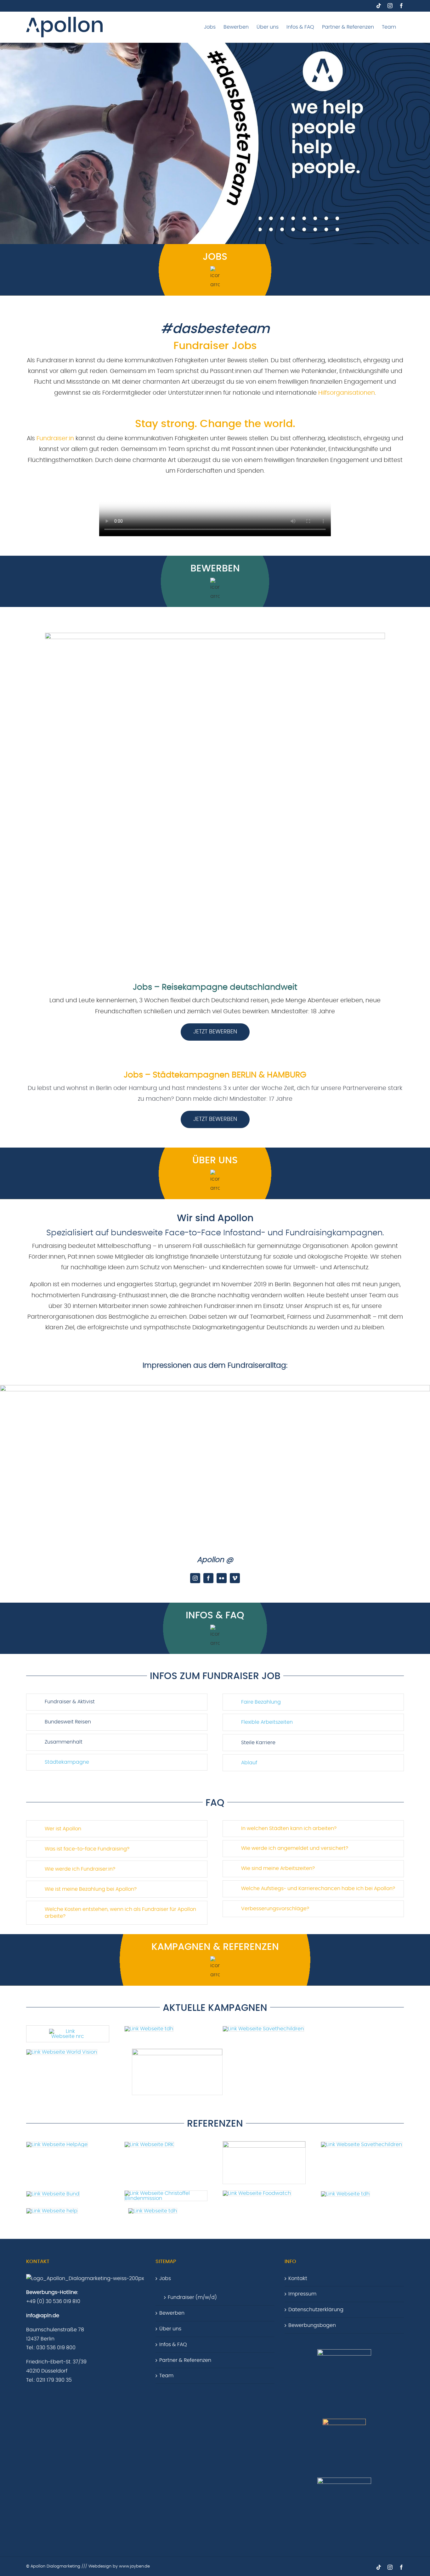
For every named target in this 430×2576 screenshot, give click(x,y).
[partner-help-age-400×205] (57, 2145)
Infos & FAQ (173, 2345)
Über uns (170, 2329)
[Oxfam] (362, 2145)
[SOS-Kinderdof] (177, 2051)
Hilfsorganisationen (347, 393)
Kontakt (298, 2278)
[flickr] (222, 1578)
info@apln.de (43, 2316)
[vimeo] (235, 1578)
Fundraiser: (53, 439)
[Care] (149, 2029)
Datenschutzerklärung (316, 2310)
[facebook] (208, 1578)
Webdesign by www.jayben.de (119, 2566)
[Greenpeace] (264, 2144)
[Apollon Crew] (215, 1388)
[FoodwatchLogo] (257, 2193)
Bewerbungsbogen (312, 2325)
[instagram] (195, 1578)
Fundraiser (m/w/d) (192, 2297)
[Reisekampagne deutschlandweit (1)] (215, 635)
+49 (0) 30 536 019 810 (53, 2301)
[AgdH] (153, 2211)
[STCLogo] (263, 2029)
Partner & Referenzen (185, 2360)
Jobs (165, 2278)
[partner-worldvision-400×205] (62, 2052)
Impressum (302, 2294)
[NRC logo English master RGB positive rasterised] (68, 2031)
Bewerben (172, 2313)
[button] (117, 1702)
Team (166, 2376)
